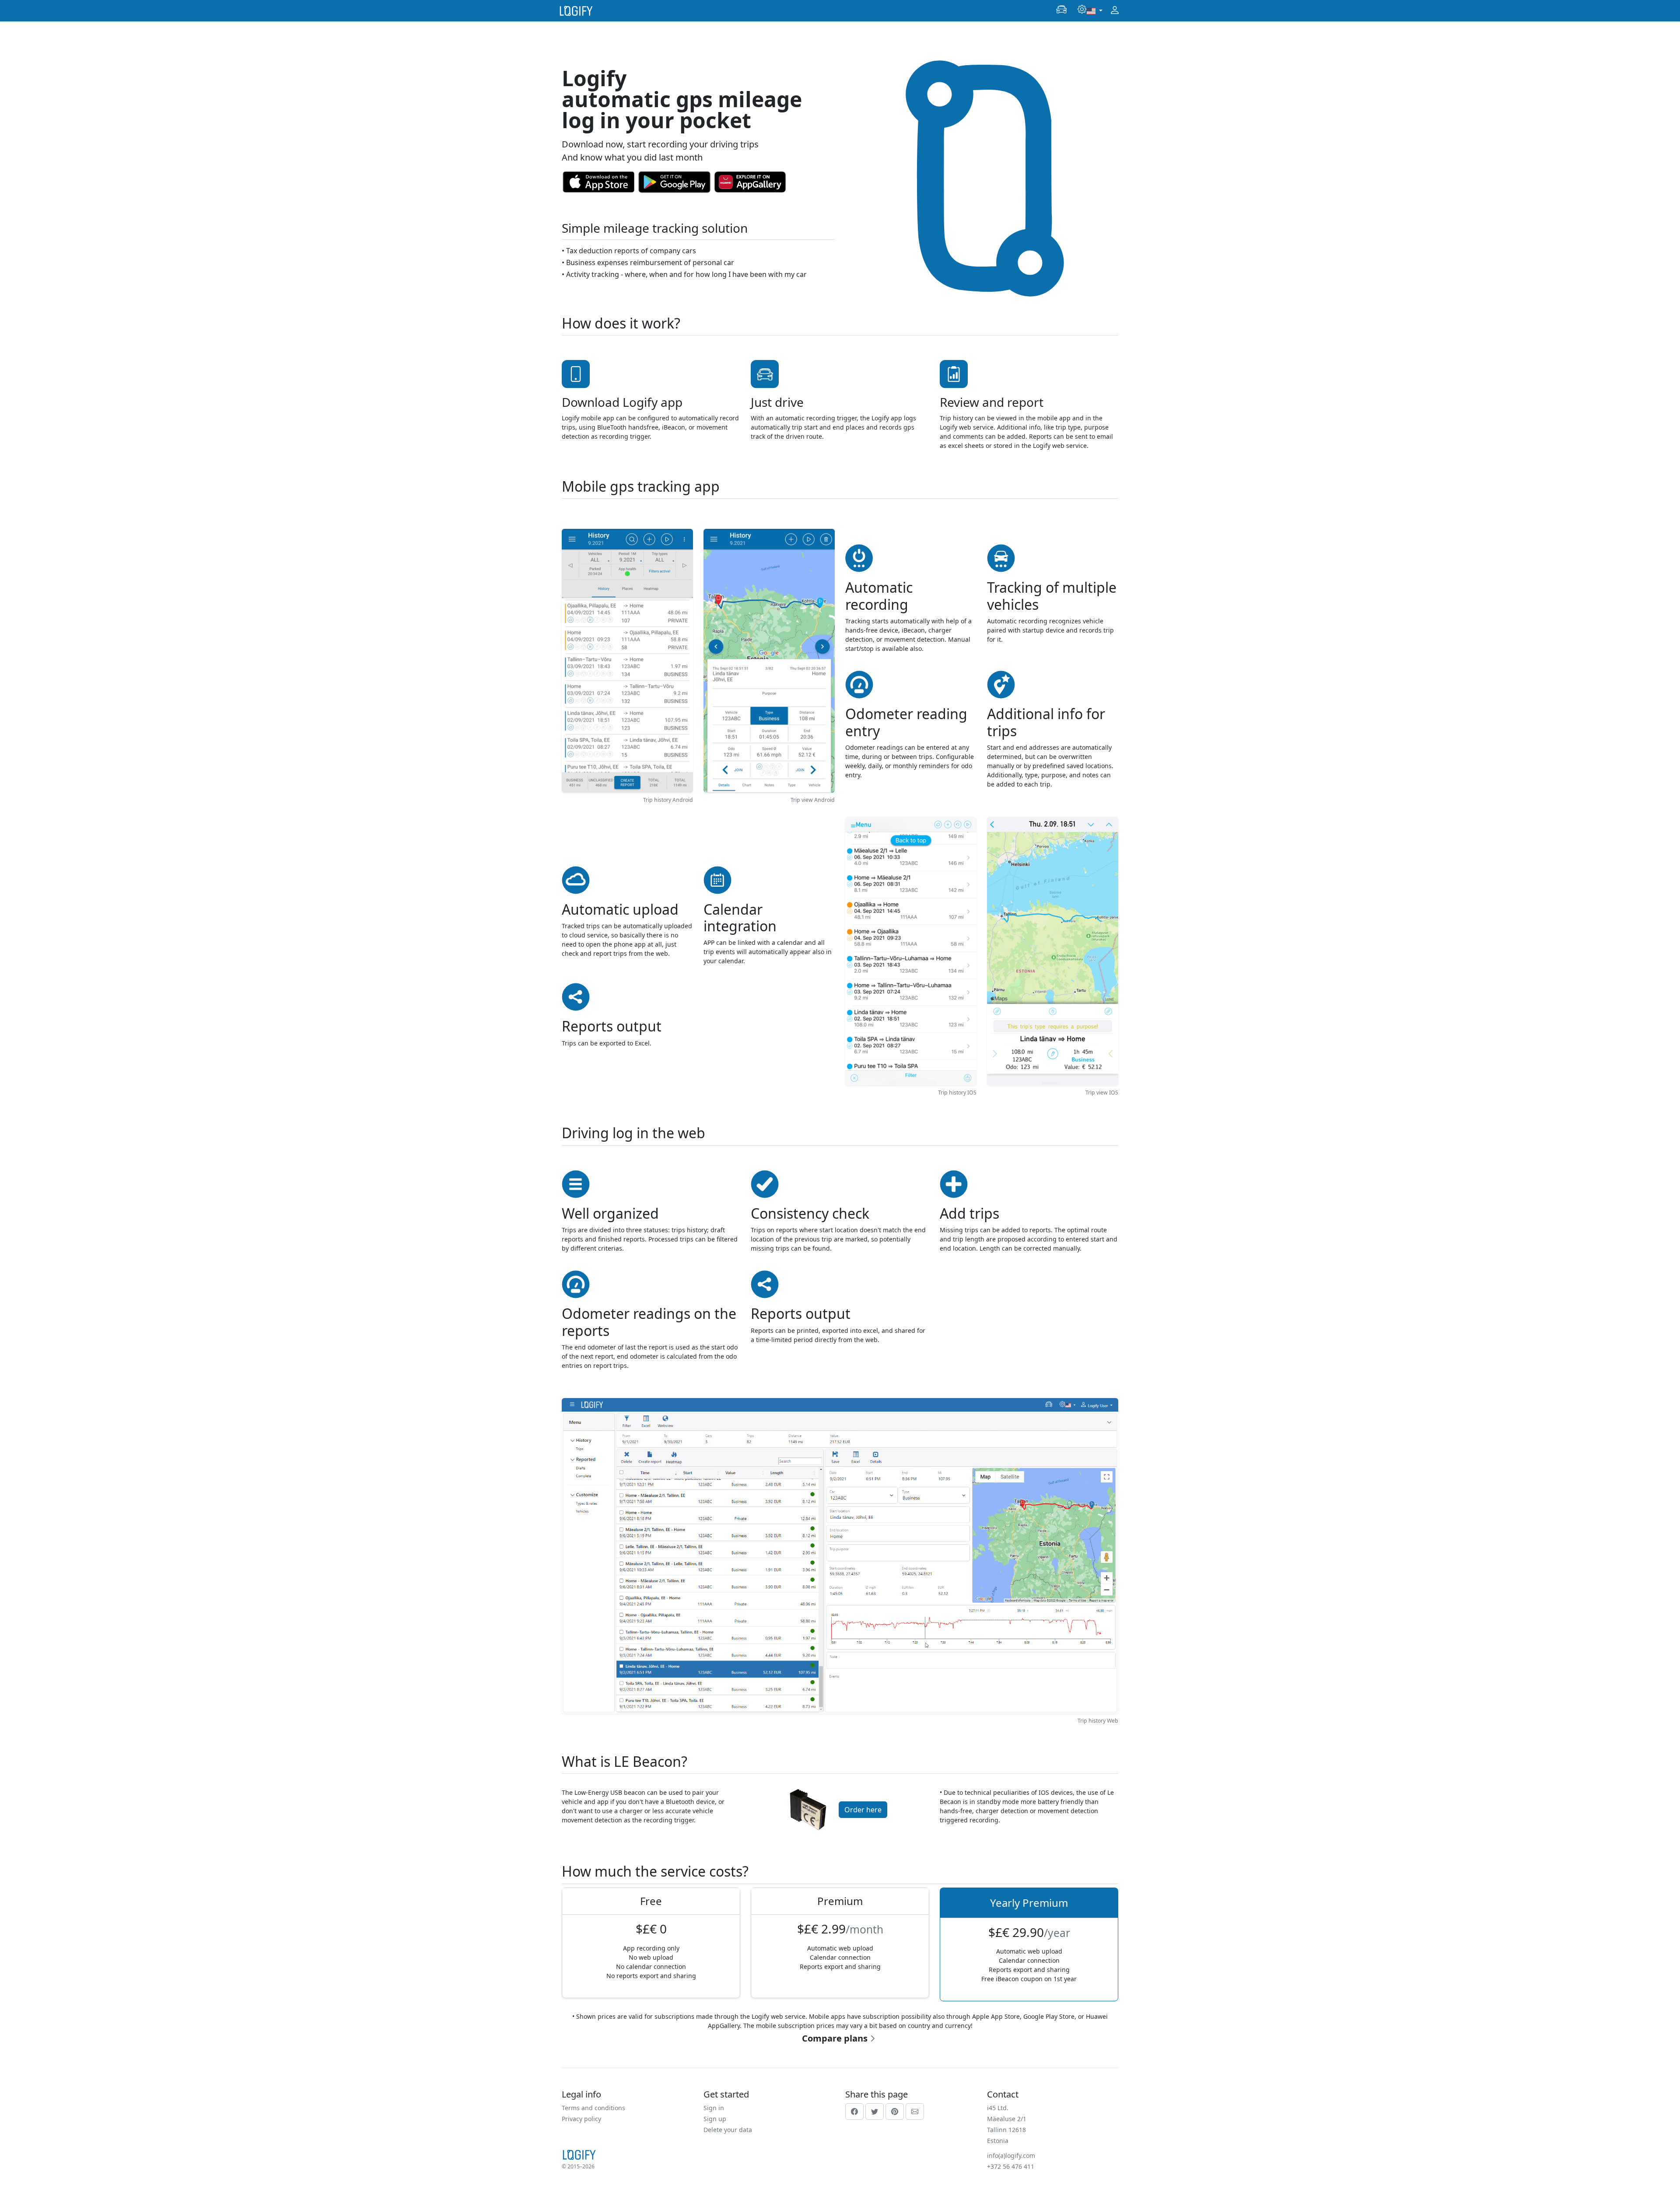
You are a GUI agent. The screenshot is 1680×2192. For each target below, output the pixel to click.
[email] (915, 2112)
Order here (863, 1810)
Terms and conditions (593, 2108)
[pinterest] (895, 2112)
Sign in (714, 2108)
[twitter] (875, 2112)
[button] (1061, 10)
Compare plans (835, 2038)
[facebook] (854, 2112)
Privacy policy (581, 2119)
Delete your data (728, 2130)
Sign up (715, 2119)
